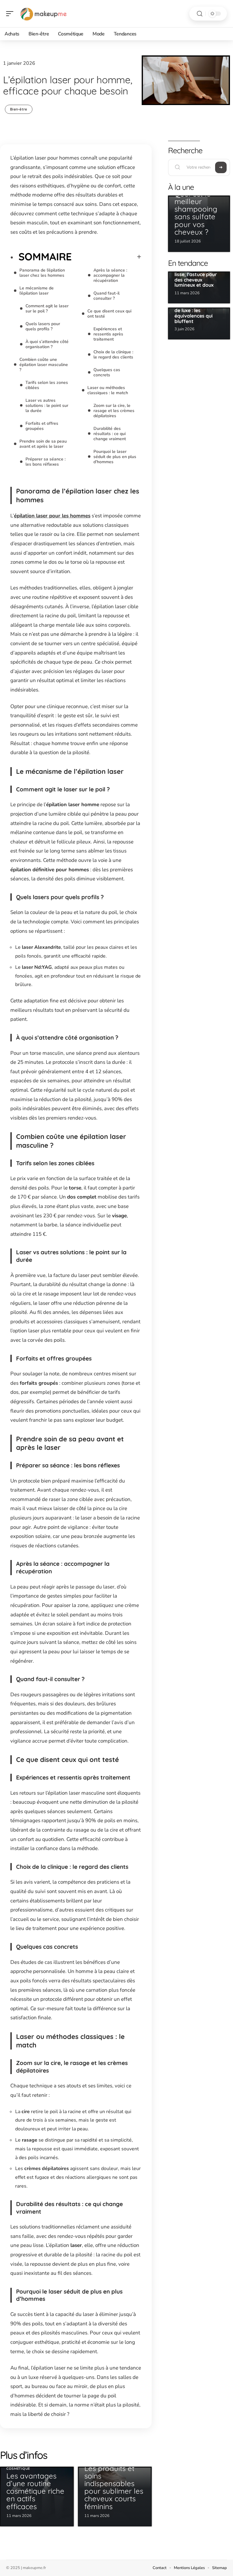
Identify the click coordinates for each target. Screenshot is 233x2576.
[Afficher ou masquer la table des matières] (106, 257)
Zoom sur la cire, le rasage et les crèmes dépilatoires (114, 411)
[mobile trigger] (11, 14)
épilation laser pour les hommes (52, 516)
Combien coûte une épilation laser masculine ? (44, 365)
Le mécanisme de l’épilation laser (37, 291)
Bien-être (19, 109)
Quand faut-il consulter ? (106, 296)
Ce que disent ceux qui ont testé (109, 314)
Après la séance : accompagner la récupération (110, 275)
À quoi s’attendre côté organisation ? (47, 344)
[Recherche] (200, 14)
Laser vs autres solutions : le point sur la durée (47, 406)
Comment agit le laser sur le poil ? (47, 308)
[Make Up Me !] (44, 14)
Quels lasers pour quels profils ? (43, 326)
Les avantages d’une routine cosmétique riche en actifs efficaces (35, 2491)
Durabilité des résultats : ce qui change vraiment (110, 434)
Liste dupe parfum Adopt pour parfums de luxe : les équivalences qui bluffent (198, 310)
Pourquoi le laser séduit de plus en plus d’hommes (115, 457)
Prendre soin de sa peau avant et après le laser (43, 444)
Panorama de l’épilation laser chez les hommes (42, 273)
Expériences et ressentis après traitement (108, 334)
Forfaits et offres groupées (42, 426)
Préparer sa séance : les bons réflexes (46, 462)
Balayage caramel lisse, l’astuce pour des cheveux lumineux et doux (196, 277)
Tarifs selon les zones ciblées (47, 385)
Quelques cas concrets (107, 372)
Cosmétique (18, 2469)
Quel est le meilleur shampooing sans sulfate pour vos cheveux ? (196, 213)
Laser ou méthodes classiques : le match (108, 390)
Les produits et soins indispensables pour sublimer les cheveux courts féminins (114, 2487)
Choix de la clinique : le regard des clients (113, 355)
